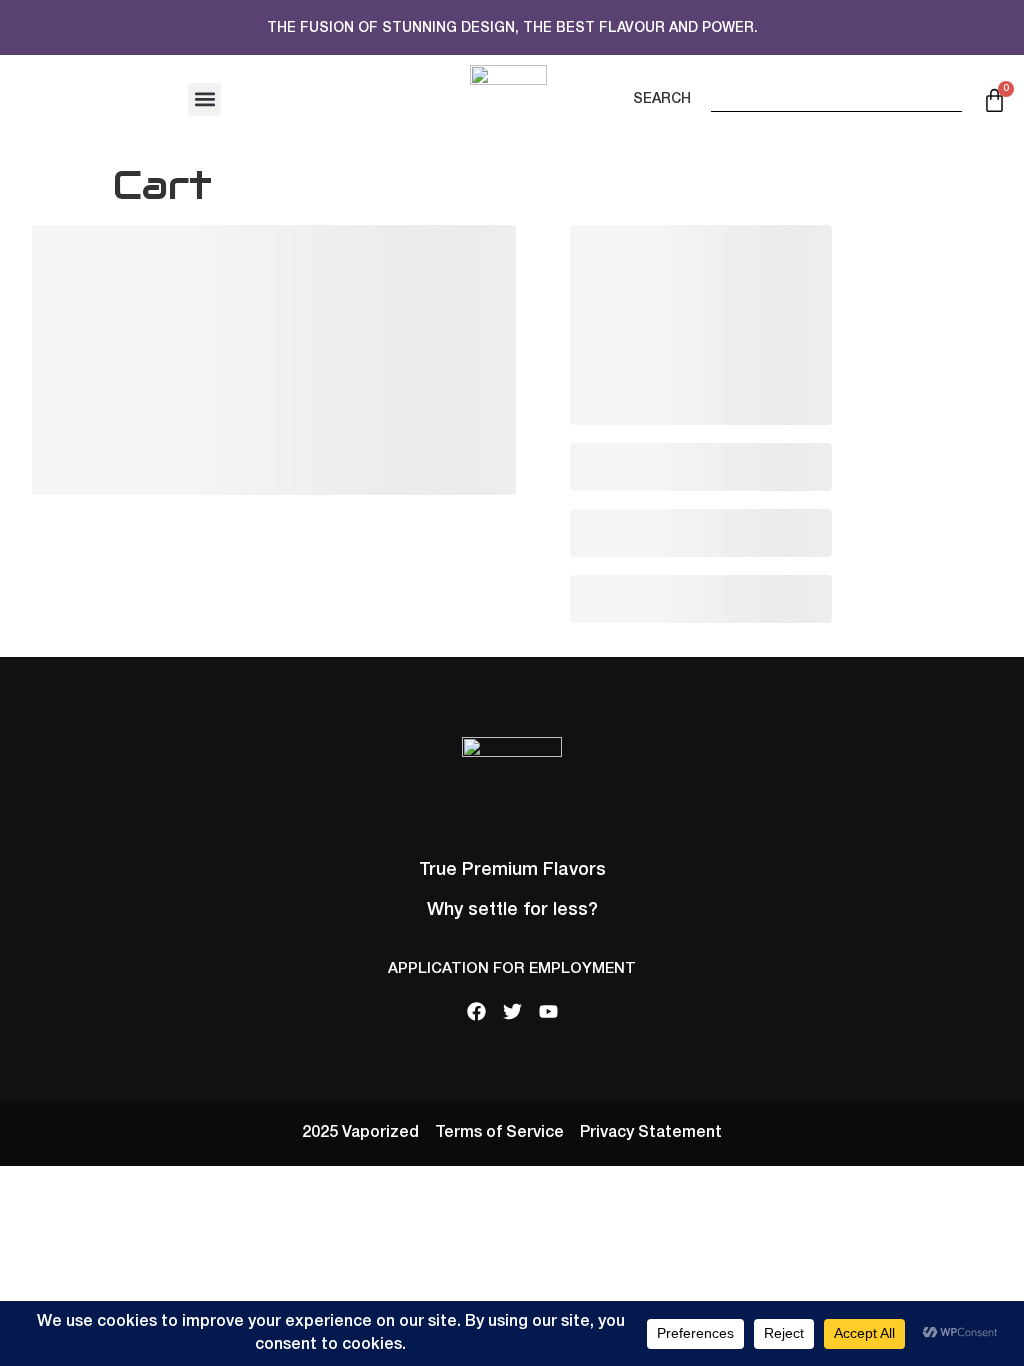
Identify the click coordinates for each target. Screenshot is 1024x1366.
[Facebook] (476, 1011)
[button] (204, 99)
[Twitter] (512, 1011)
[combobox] (836, 94)
